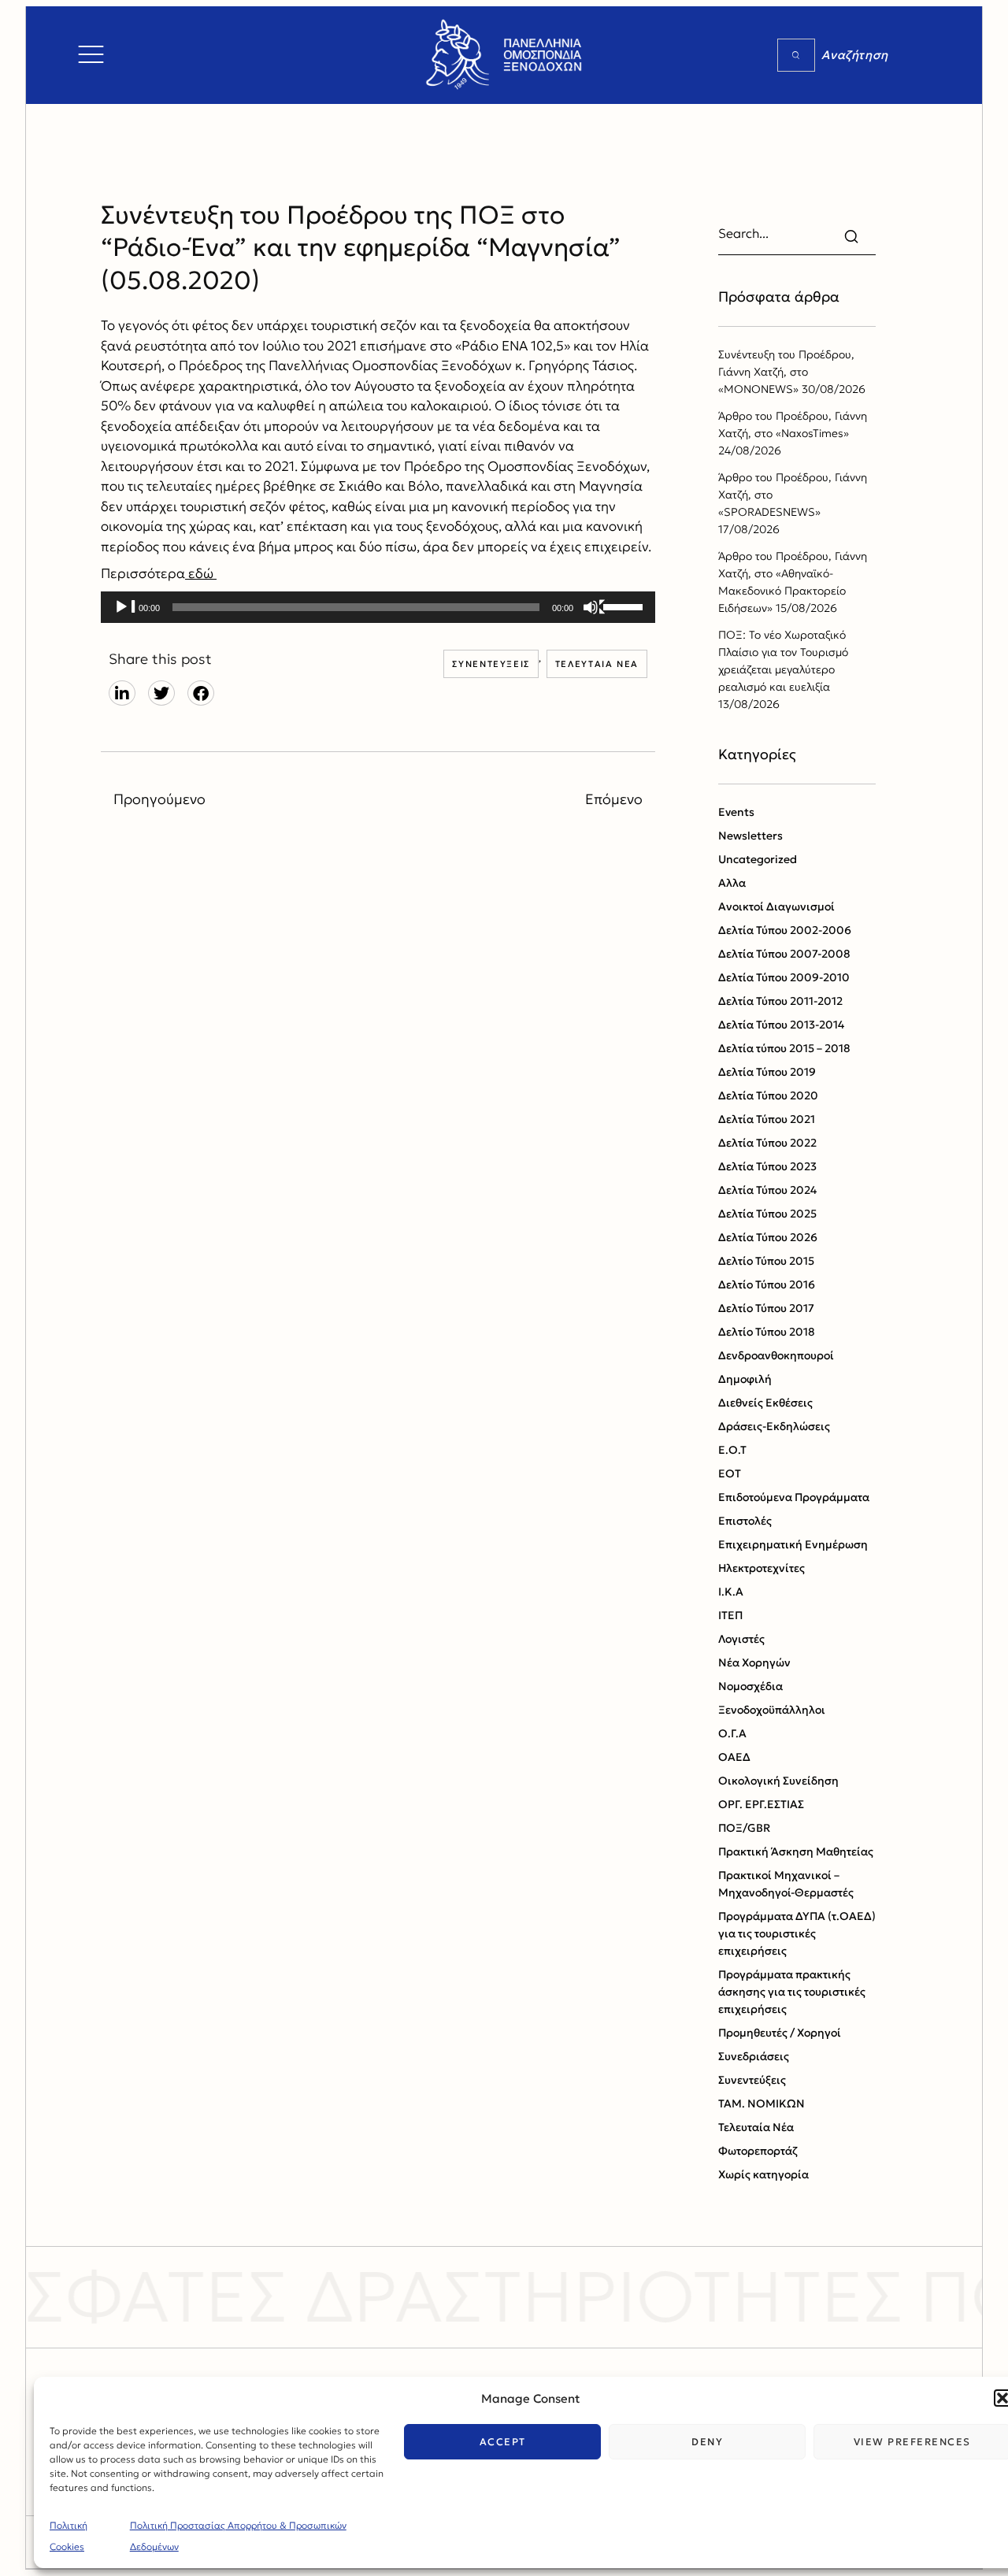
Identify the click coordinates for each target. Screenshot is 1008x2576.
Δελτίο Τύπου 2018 (767, 1332)
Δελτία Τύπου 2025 (767, 1214)
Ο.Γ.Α (732, 1733)
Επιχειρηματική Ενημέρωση (793, 1544)
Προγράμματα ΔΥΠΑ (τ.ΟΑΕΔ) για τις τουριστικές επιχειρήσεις (797, 1933)
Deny (707, 2442)
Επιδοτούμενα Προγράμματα (794, 1497)
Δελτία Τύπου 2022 (767, 1143)
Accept (503, 2442)
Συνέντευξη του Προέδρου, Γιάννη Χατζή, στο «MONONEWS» (786, 372)
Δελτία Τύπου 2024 (767, 1190)
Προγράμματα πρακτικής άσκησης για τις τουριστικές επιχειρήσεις (792, 1992)
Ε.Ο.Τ (732, 1450)
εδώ (201, 573)
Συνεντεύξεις (491, 664)
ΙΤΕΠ (730, 1615)
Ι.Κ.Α (731, 1592)
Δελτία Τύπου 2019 (767, 1072)
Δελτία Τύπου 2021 (767, 1119)
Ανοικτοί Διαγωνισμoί (776, 906)
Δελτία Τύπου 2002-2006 (785, 930)
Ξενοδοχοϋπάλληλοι (772, 1710)
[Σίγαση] (595, 609)
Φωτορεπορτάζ (758, 2151)
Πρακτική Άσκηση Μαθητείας (796, 1851)
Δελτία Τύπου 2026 (768, 1237)
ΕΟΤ (730, 1473)
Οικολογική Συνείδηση (778, 1781)
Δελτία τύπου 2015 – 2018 (784, 1048)
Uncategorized (758, 859)
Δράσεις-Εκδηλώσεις (774, 1426)
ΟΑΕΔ (734, 1757)
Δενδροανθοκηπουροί (776, 1355)
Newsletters (750, 836)
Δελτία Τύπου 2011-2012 (780, 1001)
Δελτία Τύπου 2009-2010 (784, 977)
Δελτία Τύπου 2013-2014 (781, 1025)
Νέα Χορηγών (754, 1662)
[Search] (797, 55)
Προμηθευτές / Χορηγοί (780, 2033)
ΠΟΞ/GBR (744, 1828)
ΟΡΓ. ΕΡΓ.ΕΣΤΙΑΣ (761, 1804)
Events (736, 812)
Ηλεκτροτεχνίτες (762, 1568)
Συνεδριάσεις (754, 2056)
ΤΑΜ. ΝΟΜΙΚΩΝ (762, 2103)
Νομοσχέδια (750, 1686)
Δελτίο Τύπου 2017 (766, 1308)
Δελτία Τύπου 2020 (768, 1095)
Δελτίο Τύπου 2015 (766, 1261)
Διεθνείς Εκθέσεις (765, 1403)
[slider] (625, 606)
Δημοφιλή (745, 1379)
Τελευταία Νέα (597, 664)
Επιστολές (745, 1521)
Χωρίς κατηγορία (763, 2174)
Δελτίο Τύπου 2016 (767, 1284)
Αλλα (732, 883)
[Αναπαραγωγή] (126, 609)
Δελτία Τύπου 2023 (767, 1166)
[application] (378, 607)
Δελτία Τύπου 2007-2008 (784, 954)
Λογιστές (741, 1639)
